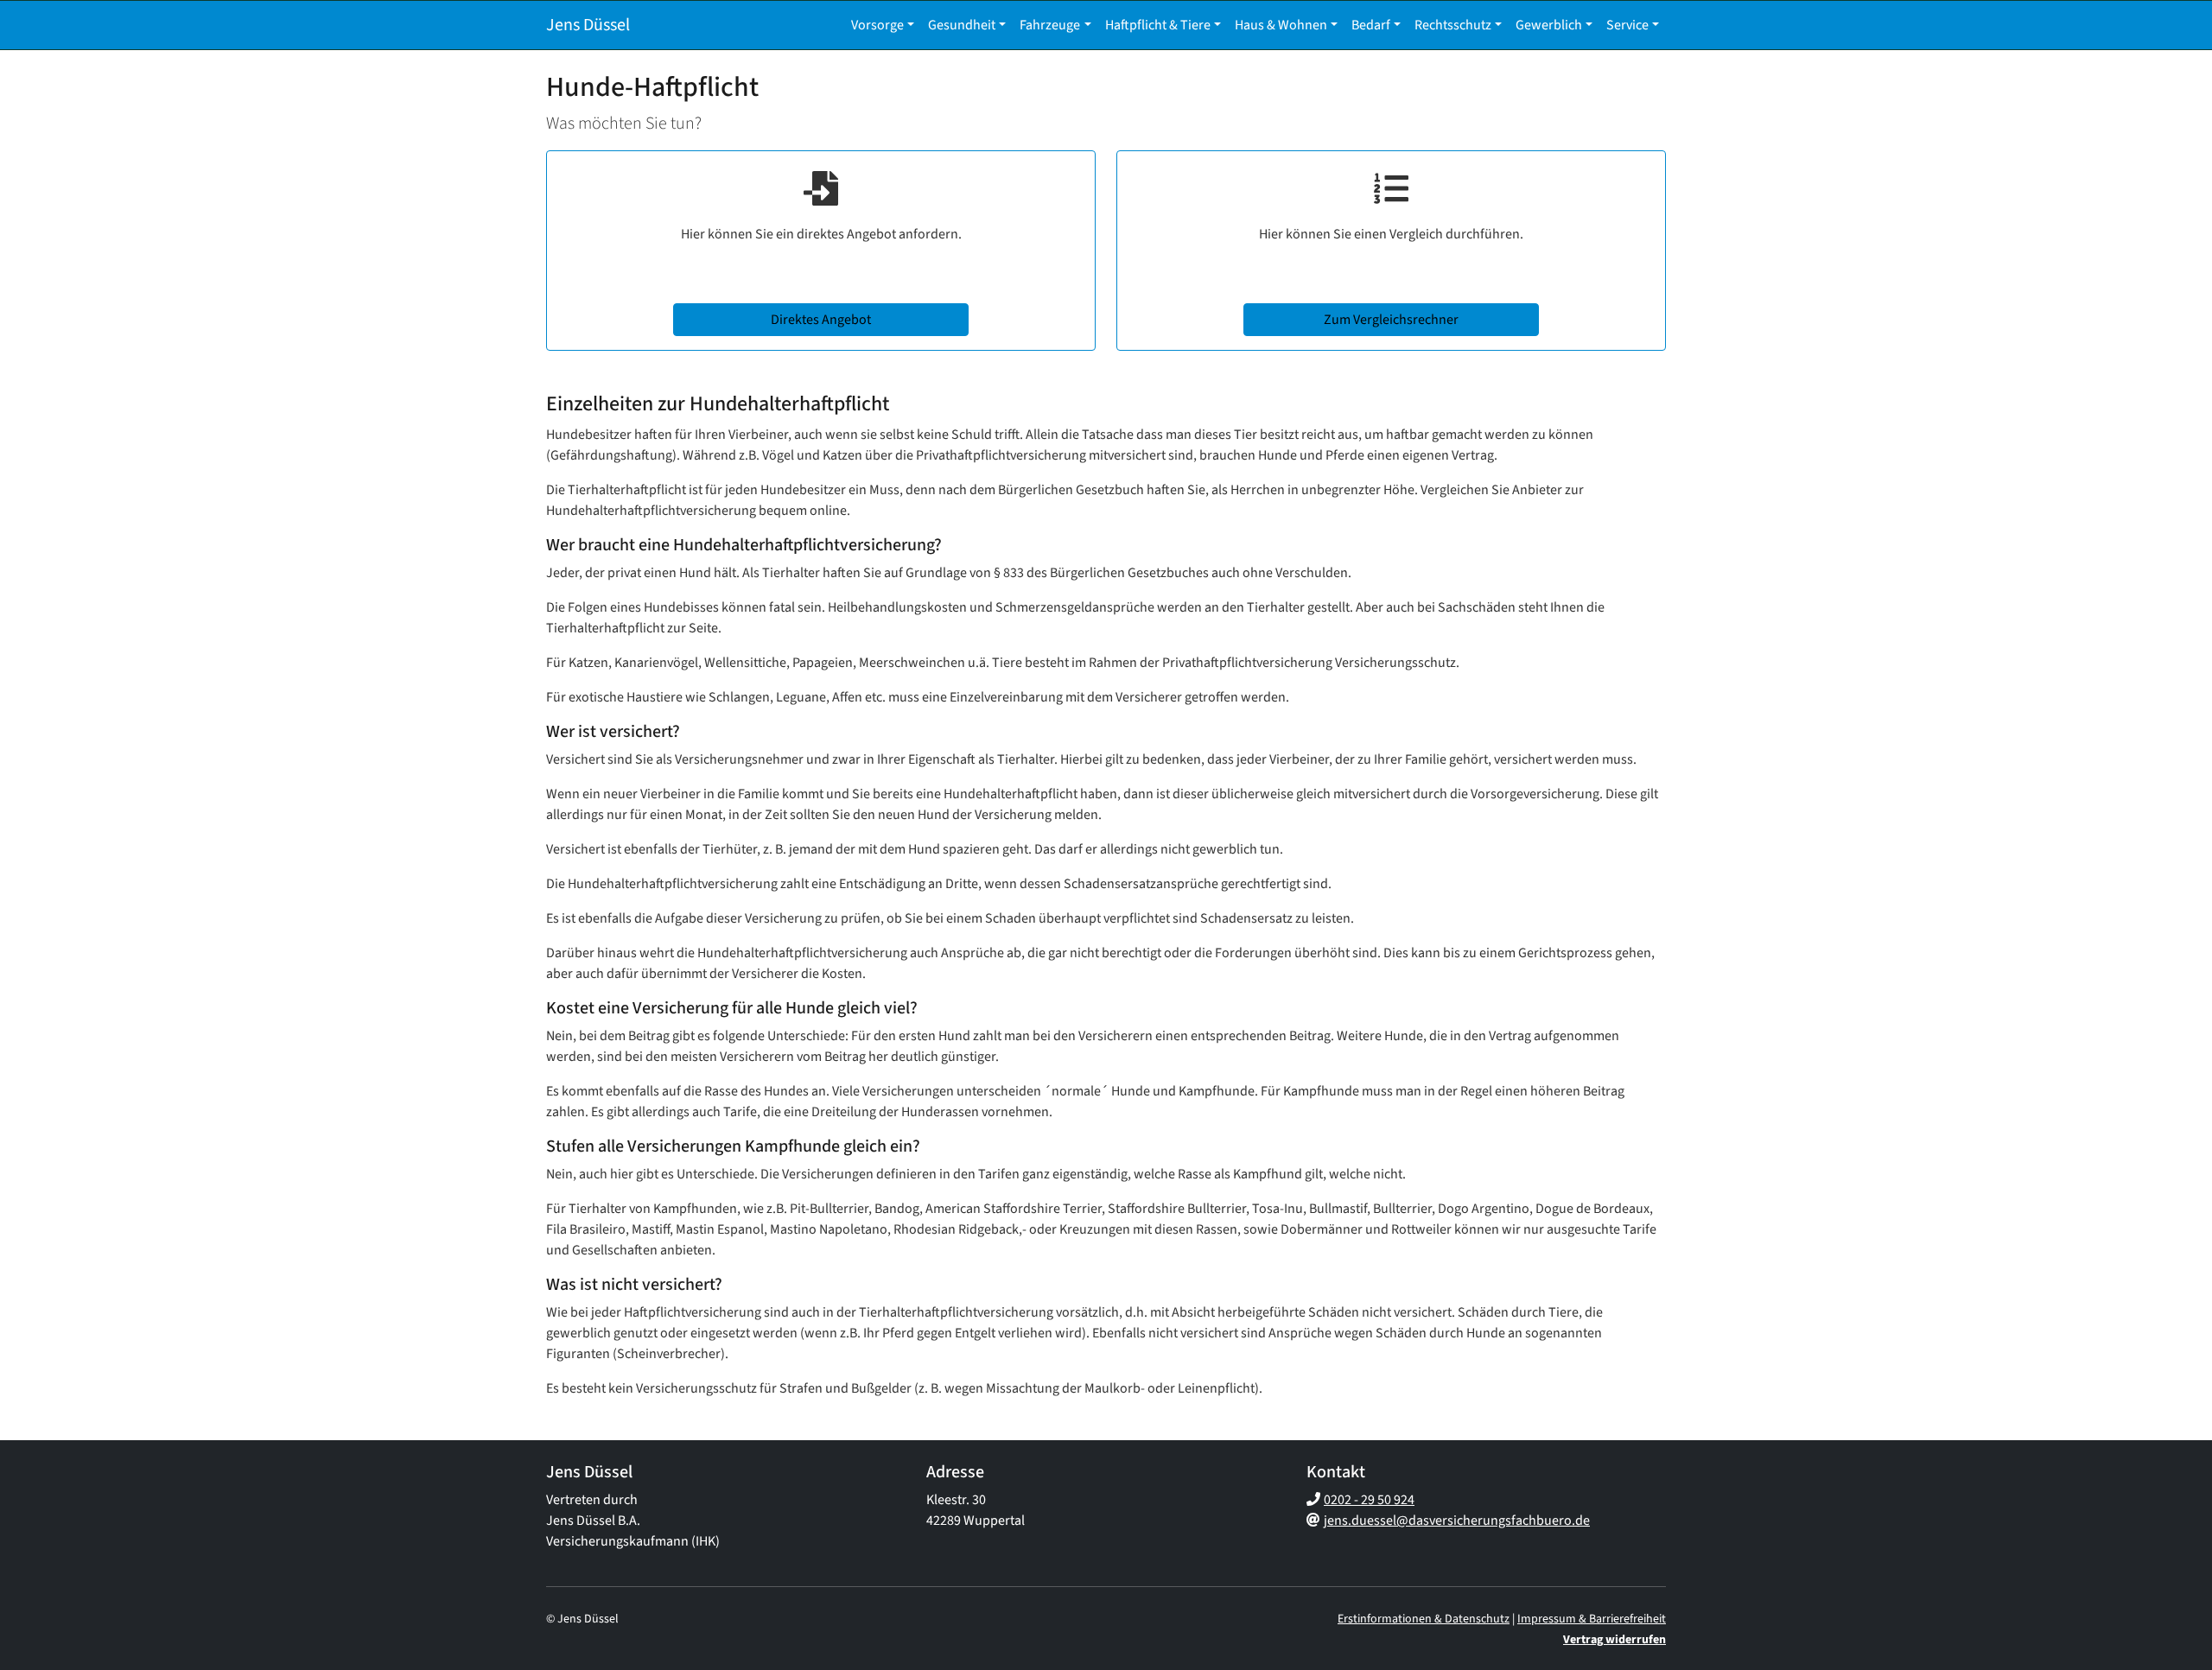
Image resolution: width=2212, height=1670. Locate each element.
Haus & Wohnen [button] (1281, 25)
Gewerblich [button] (1549, 25)
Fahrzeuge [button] (1050, 25)
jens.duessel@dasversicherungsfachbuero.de (1457, 1521)
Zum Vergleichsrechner (1391, 320)
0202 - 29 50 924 (1369, 1500)
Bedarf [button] (1371, 25)
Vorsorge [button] (877, 25)
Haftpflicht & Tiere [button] (1158, 25)
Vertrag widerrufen (1615, 1640)
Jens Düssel (588, 25)
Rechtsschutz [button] (1453, 25)
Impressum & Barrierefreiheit (1592, 1619)
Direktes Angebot (821, 320)
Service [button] (1627, 25)
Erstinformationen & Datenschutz (1424, 1619)
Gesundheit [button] (962, 25)
